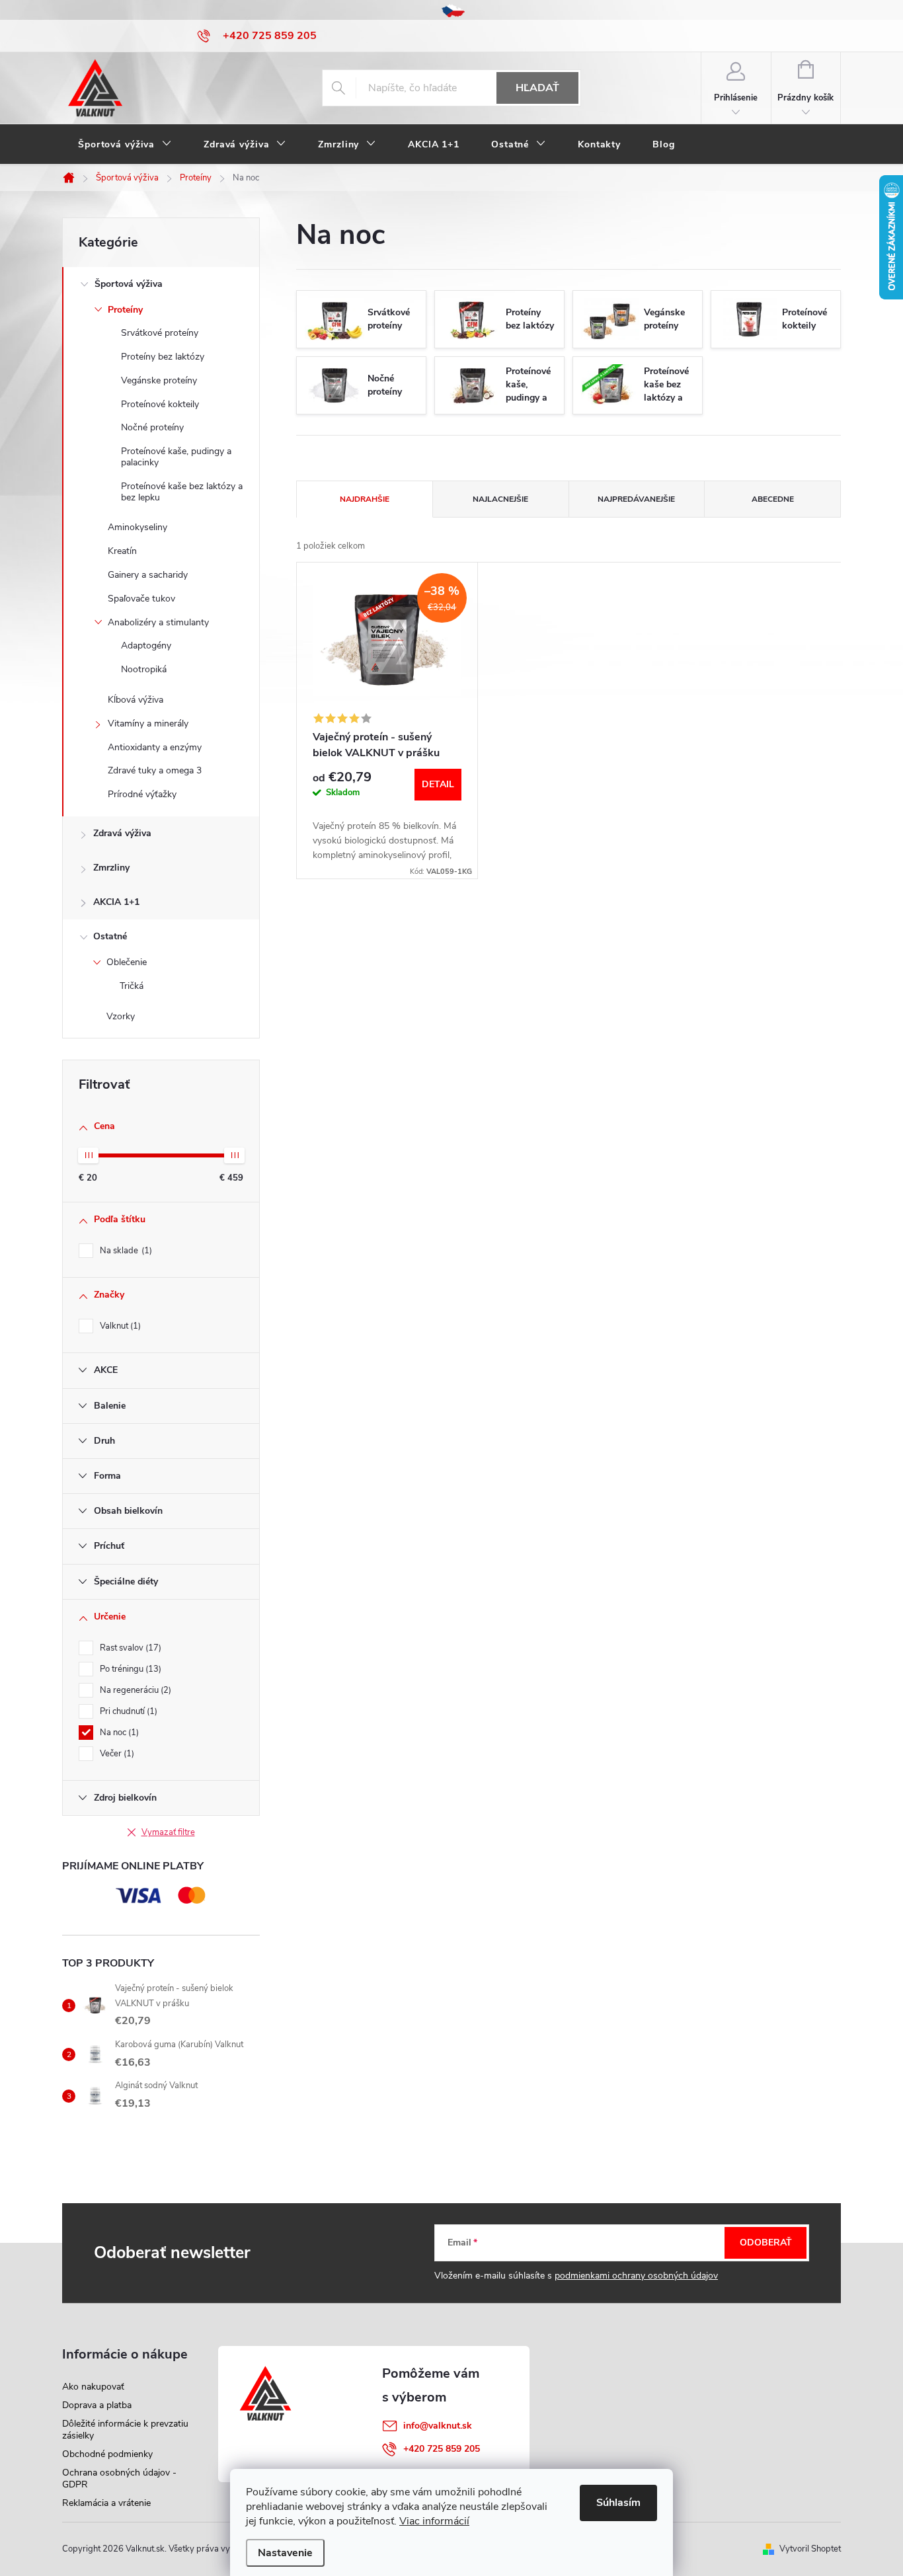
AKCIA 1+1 (116, 902)
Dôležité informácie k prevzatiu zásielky (125, 2430)
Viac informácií (434, 2521)
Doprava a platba (97, 2405)
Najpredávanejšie (636, 499)
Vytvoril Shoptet (810, 2549)
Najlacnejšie (500, 499)
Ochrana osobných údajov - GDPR (119, 2478)
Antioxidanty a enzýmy (155, 747)
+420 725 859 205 (442, 2449)
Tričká (132, 986)
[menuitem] (125, 145)
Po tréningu (129, 1669)
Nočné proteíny (152, 427)
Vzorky (121, 1016)
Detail (438, 784)
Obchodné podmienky (107, 2454)
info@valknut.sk (438, 2426)
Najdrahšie (365, 499)
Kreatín (122, 551)
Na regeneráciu (134, 1690)
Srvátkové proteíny (160, 333)
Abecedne (773, 499)
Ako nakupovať (93, 2387)
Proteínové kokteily (160, 404)
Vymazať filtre (168, 1832)
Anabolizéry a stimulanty (158, 622)
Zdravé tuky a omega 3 (155, 770)
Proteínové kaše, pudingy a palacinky (176, 457)
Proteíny (125, 310)
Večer (116, 1754)
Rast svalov (129, 1648)
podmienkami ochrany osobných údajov (636, 2276)
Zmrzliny (111, 868)
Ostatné (110, 936)
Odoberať (766, 2243)
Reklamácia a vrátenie (106, 2503)
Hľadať (537, 88)
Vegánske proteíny (159, 380)
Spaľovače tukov (141, 599)
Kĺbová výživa (136, 700)
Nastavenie (285, 2553)
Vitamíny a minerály (148, 723)
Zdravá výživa (122, 833)
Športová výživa (129, 284)
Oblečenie (127, 962)
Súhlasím (618, 2503)
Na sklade (125, 1251)
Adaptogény (146, 645)
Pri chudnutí (127, 1711)
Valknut (119, 1326)
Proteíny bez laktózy (163, 357)
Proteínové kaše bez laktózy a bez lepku (182, 492)
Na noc (118, 1733)
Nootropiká (144, 669)
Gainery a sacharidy (148, 575)
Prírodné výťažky (142, 794)
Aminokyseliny (137, 527)
